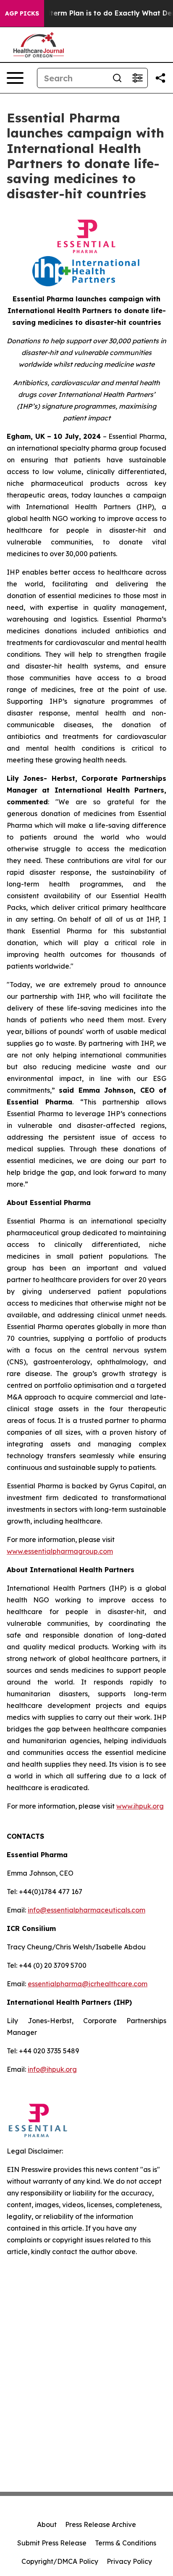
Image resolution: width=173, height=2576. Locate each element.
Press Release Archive (101, 2524)
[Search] (117, 78)
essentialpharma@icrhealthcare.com (88, 1984)
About (47, 2524)
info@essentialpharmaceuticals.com (86, 1910)
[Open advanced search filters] (137, 78)
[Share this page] (160, 78)
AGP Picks (22, 13)
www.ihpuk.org (140, 1806)
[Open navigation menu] (15, 78)
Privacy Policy (129, 2561)
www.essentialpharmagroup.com (60, 1551)
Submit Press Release (52, 2543)
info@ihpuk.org (52, 2069)
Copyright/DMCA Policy (60, 2561)
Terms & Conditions (126, 2543)
